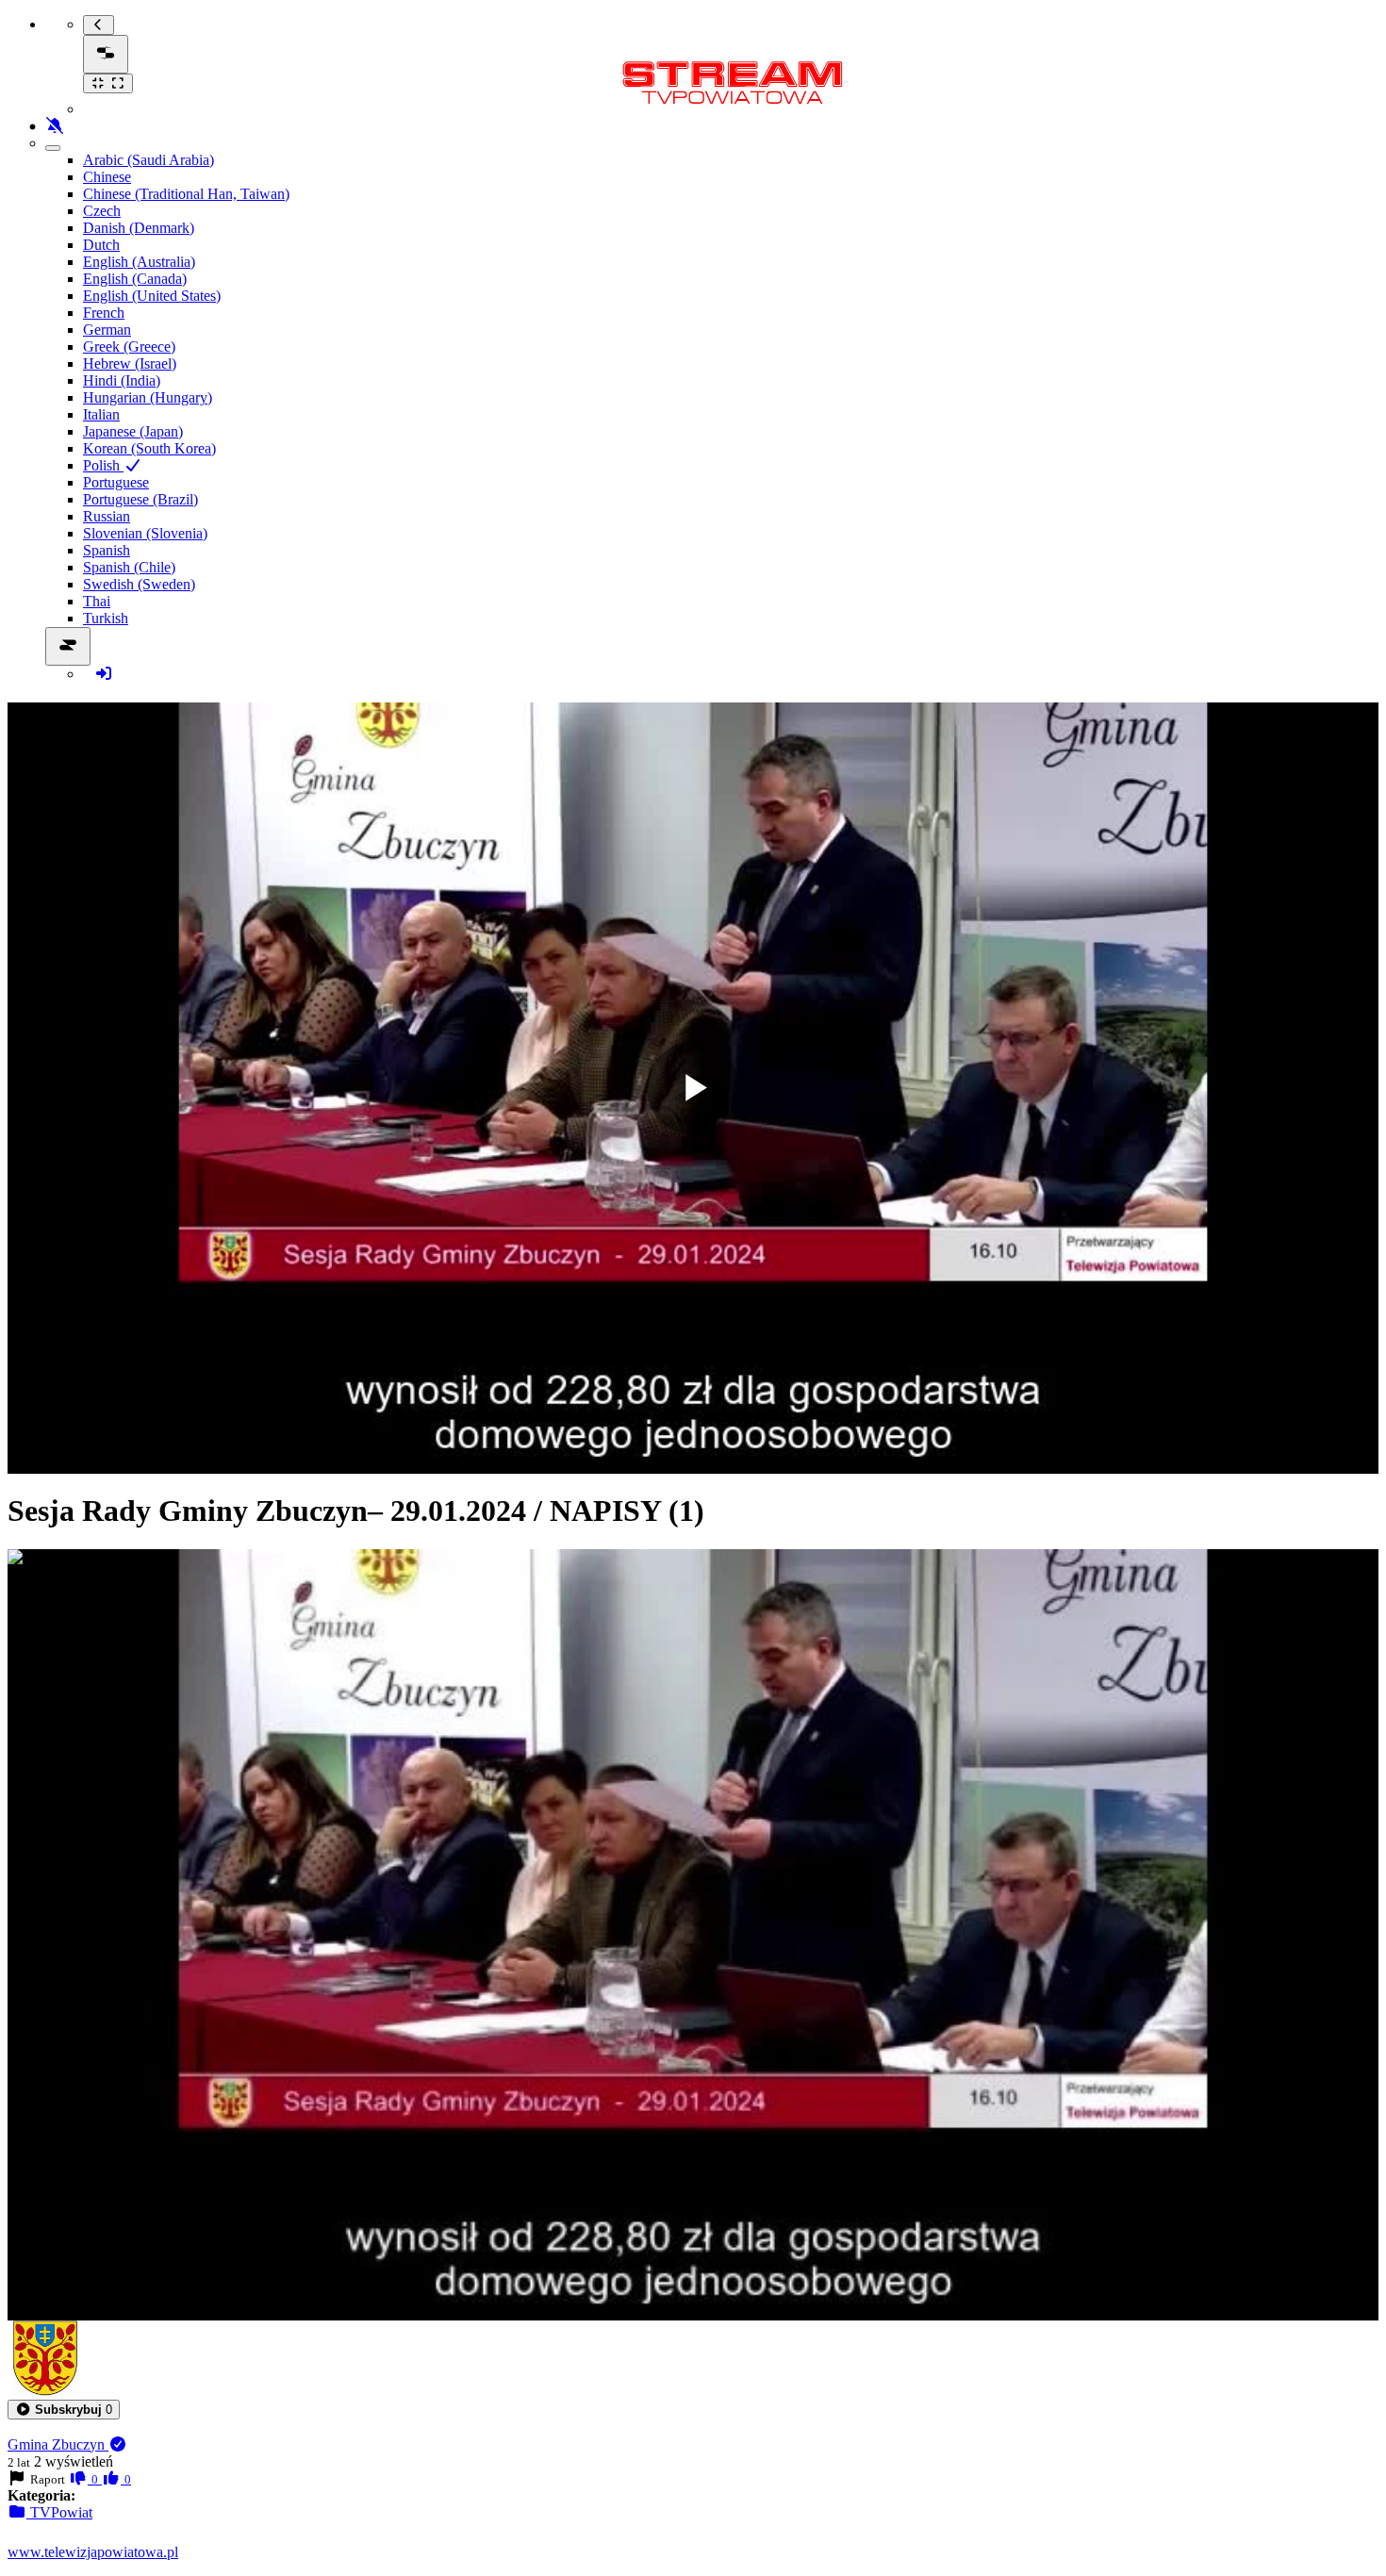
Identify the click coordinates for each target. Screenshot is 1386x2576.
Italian (101, 414)
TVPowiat (59, 2512)
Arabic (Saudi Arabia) (148, 160)
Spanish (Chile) (129, 567)
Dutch (101, 245)
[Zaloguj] (104, 674)
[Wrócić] (99, 25)
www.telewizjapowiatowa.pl (93, 2552)
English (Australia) (139, 262)
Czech (102, 211)
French (104, 313)
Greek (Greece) (129, 347)
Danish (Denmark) (139, 228)
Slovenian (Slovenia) (145, 533)
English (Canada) (135, 279)
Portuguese (116, 482)
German (107, 330)
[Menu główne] (106, 54)
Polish (103, 465)
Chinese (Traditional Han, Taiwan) (186, 194)
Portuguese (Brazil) (140, 499)
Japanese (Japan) (133, 431)
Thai (97, 601)
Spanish (107, 550)
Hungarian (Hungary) (148, 397)
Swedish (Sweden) (139, 584)
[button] (64, 2410)
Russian (107, 516)
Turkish (106, 618)
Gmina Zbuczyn (58, 2444)
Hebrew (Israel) (130, 363)
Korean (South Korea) (149, 448)
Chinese (107, 177)
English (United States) (152, 296)
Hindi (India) (122, 380)
